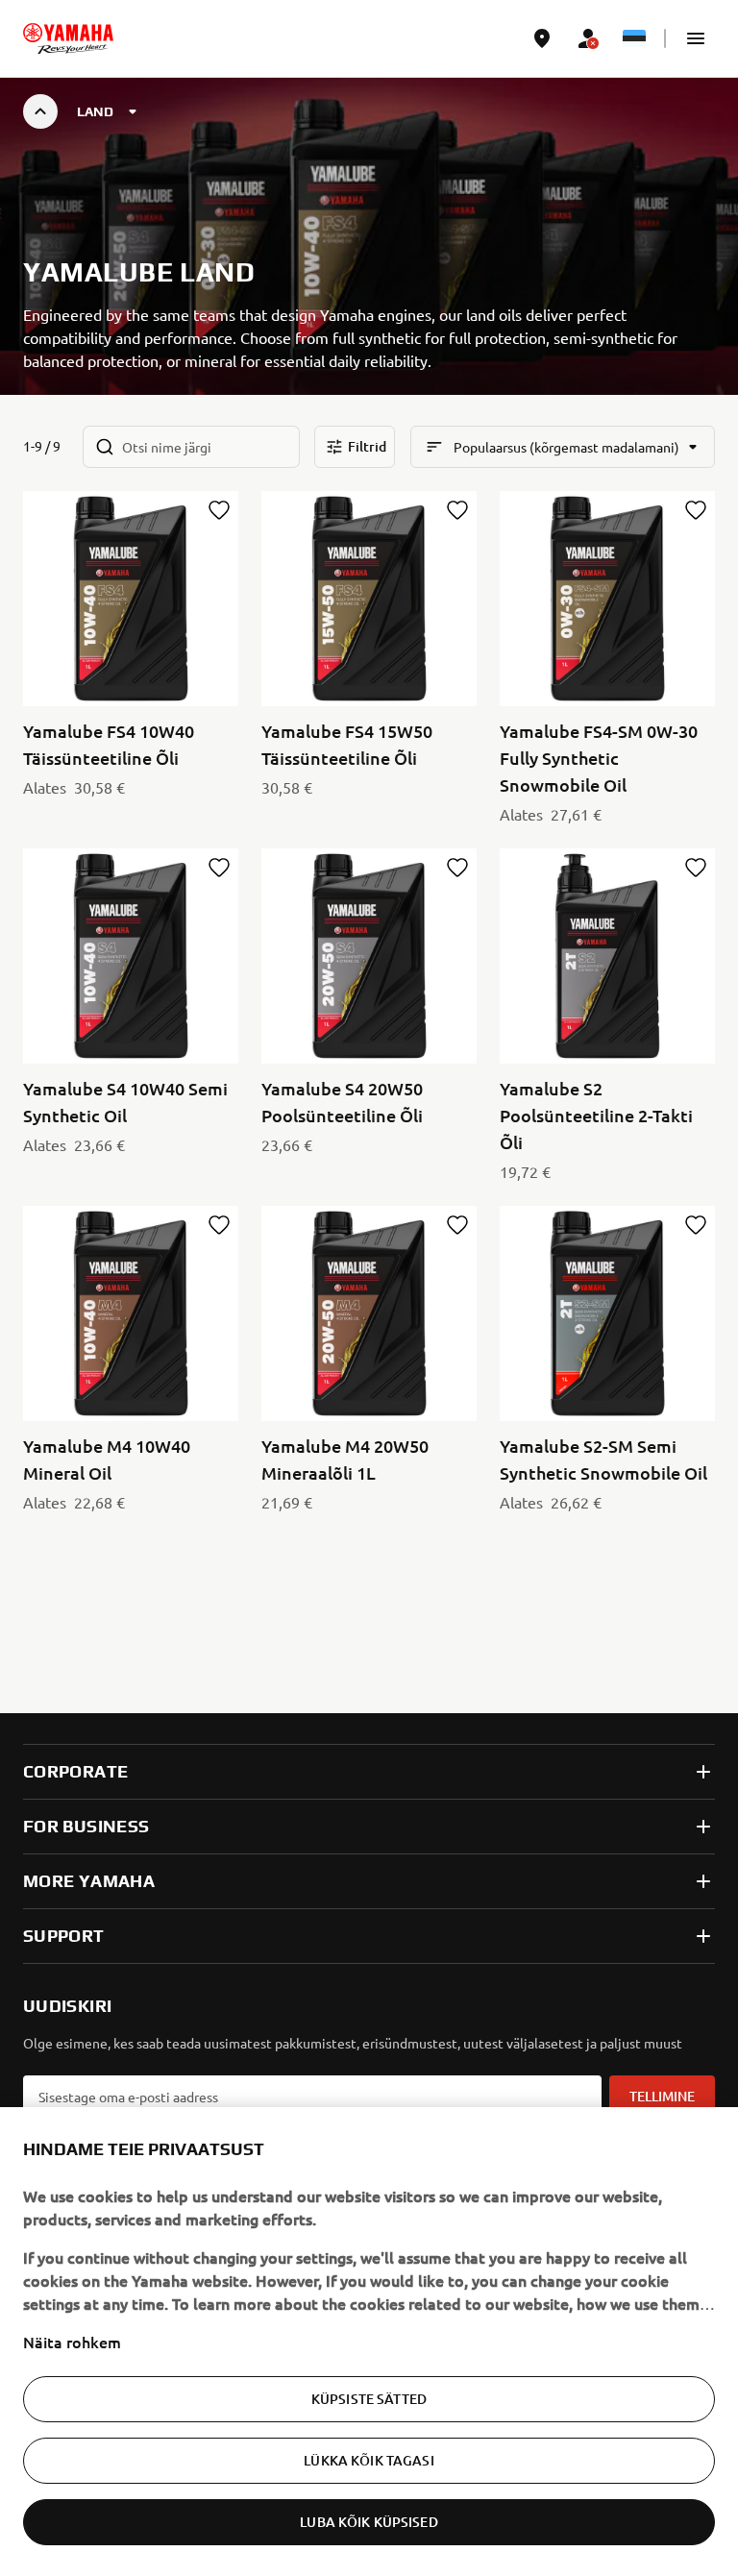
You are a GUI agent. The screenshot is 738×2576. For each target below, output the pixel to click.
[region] (369, 2342)
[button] (696, 38)
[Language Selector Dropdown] (634, 38)
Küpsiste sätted (369, 2399)
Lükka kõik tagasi (369, 2460)
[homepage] (68, 38)
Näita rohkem (72, 2342)
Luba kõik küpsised (369, 2522)
